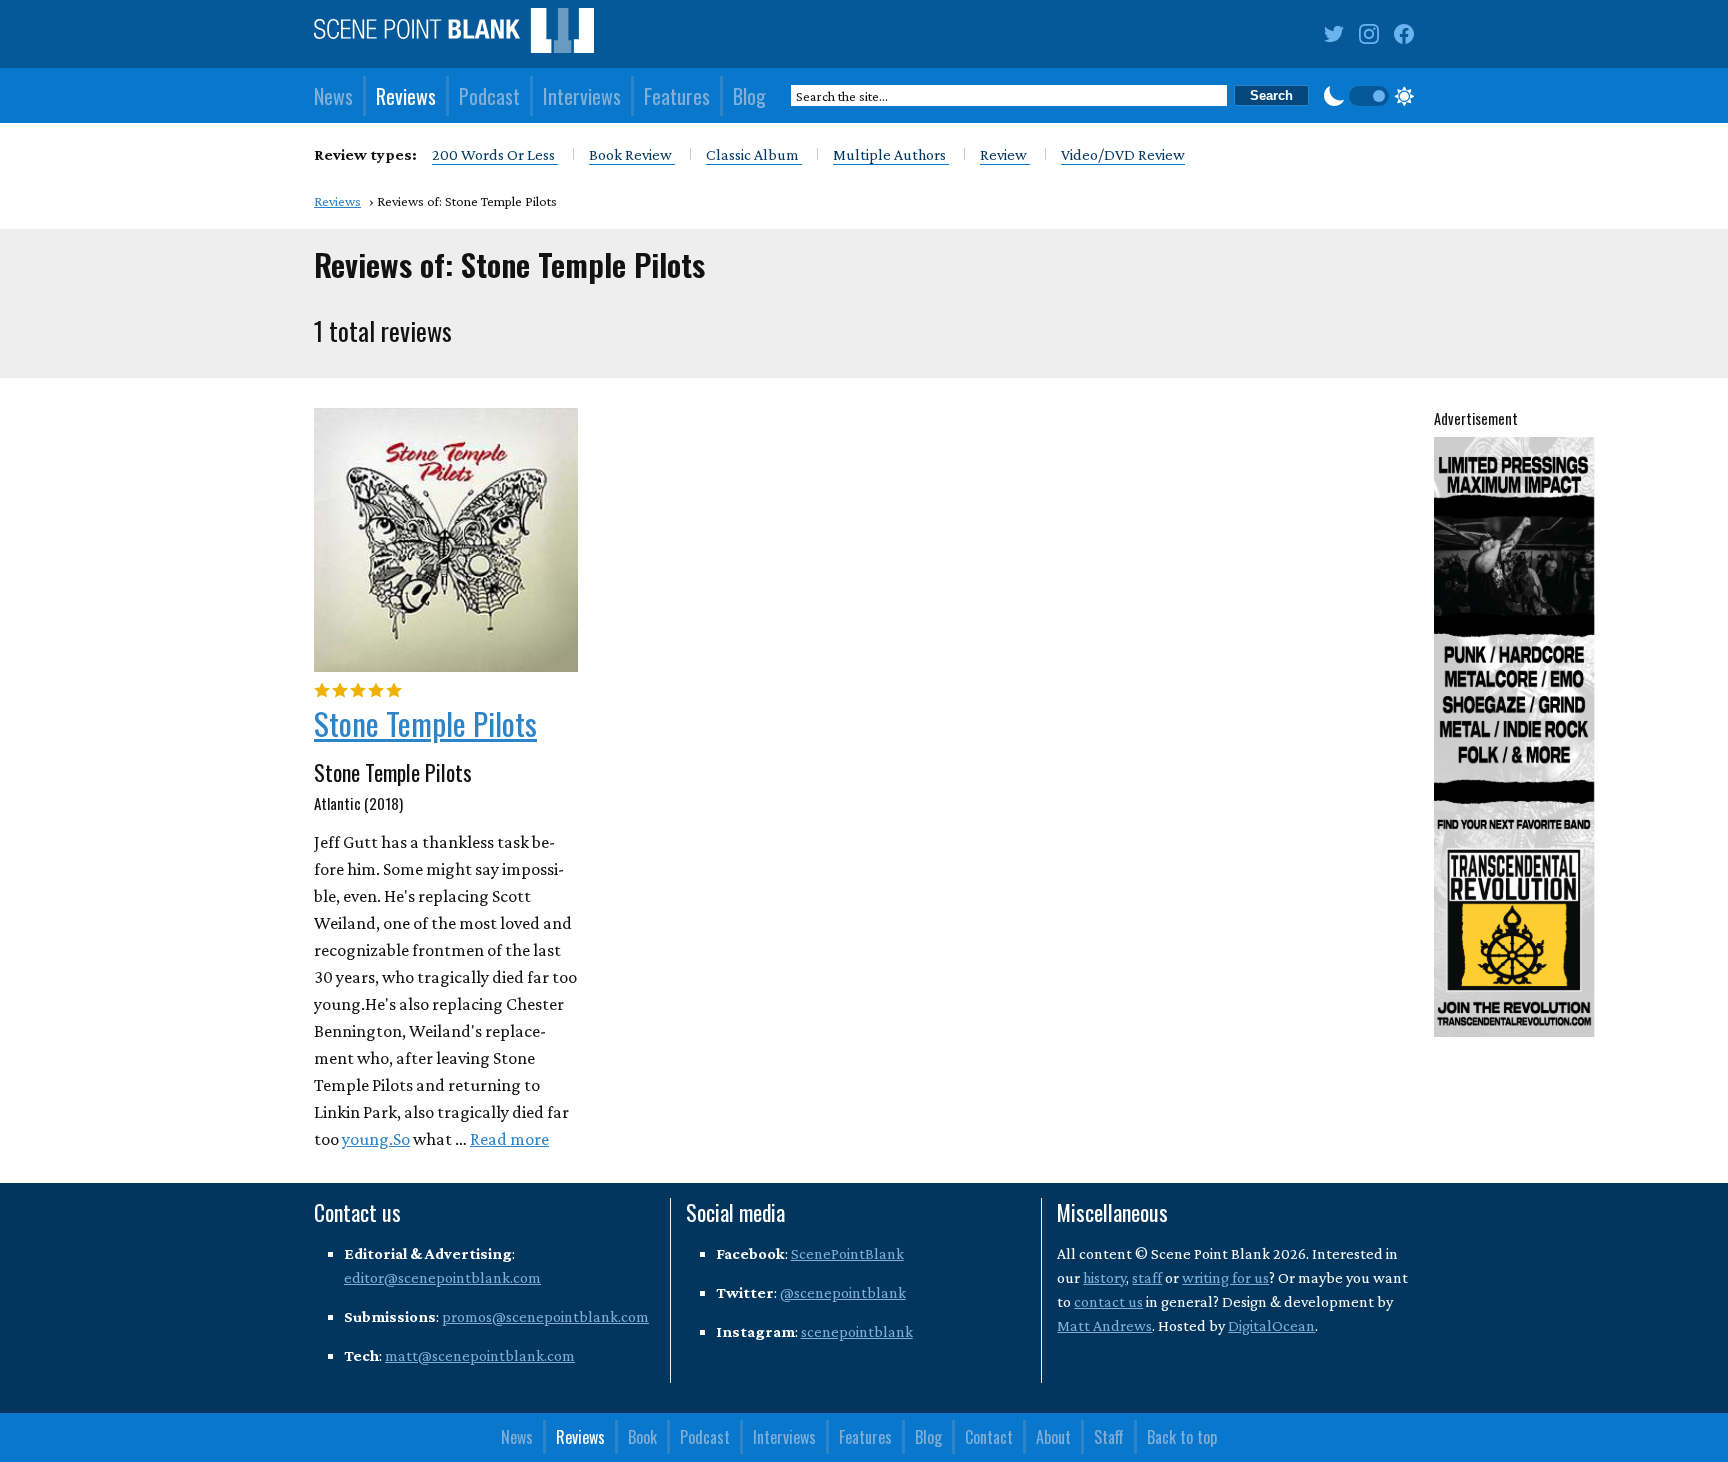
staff (1147, 1277)
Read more (509, 1139)
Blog (749, 96)
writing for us (1225, 1277)
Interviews (582, 96)
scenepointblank (857, 1331)
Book (642, 1437)
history (1104, 1277)
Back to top (1182, 1437)
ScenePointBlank (847, 1253)
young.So (376, 1139)
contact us (1108, 1301)
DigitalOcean (1271, 1325)
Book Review (632, 154)
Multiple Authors (891, 154)
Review (1005, 154)
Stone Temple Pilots (425, 723)
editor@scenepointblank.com (442, 1277)
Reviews (406, 96)
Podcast (489, 96)
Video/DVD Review (1123, 154)
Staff (1109, 1437)
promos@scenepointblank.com (545, 1316)
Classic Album (754, 154)
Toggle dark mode (1369, 96)
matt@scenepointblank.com (480, 1355)
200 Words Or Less (495, 154)
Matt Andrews (1104, 1325)
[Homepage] (454, 34)
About (1053, 1437)
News (333, 96)
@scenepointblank (843, 1292)
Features (677, 96)
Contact (989, 1437)
